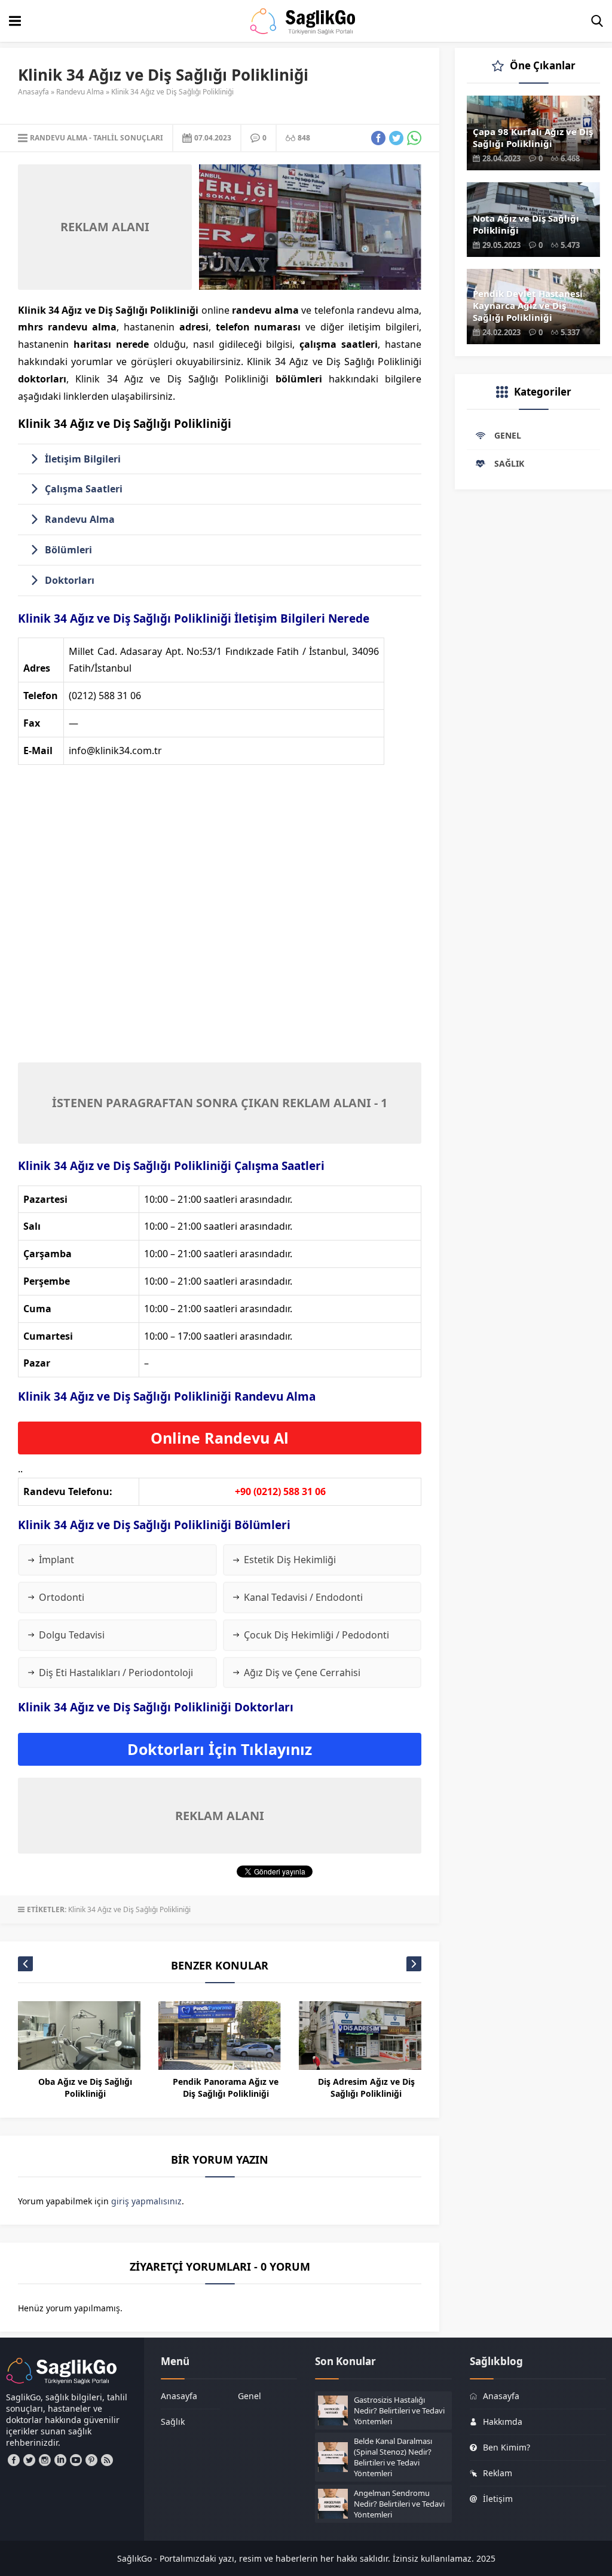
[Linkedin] (60, 2460)
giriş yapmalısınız (146, 2201)
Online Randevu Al (220, 1438)
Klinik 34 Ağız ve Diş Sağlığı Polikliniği (129, 1909)
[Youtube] (76, 2460)
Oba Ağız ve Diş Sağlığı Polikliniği (85, 2088)
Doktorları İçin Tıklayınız (220, 1749)
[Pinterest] (91, 2460)
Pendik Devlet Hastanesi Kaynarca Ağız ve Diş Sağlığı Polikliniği (528, 305)
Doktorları (70, 580)
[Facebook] (14, 2460)
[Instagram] (45, 2460)
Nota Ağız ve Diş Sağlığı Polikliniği (526, 224)
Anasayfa (33, 92)
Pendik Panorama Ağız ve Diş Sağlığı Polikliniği (226, 2088)
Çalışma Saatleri (84, 489)
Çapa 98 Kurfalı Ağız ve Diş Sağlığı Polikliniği (533, 137)
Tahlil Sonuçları (128, 138)
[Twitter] (29, 2460)
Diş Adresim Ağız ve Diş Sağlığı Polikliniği (366, 2088)
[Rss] (107, 2460)
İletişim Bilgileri (83, 459)
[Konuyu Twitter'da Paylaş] (396, 138)
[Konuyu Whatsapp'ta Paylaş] (414, 138)
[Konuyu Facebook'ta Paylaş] (378, 138)
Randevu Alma (80, 92)
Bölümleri (68, 550)
